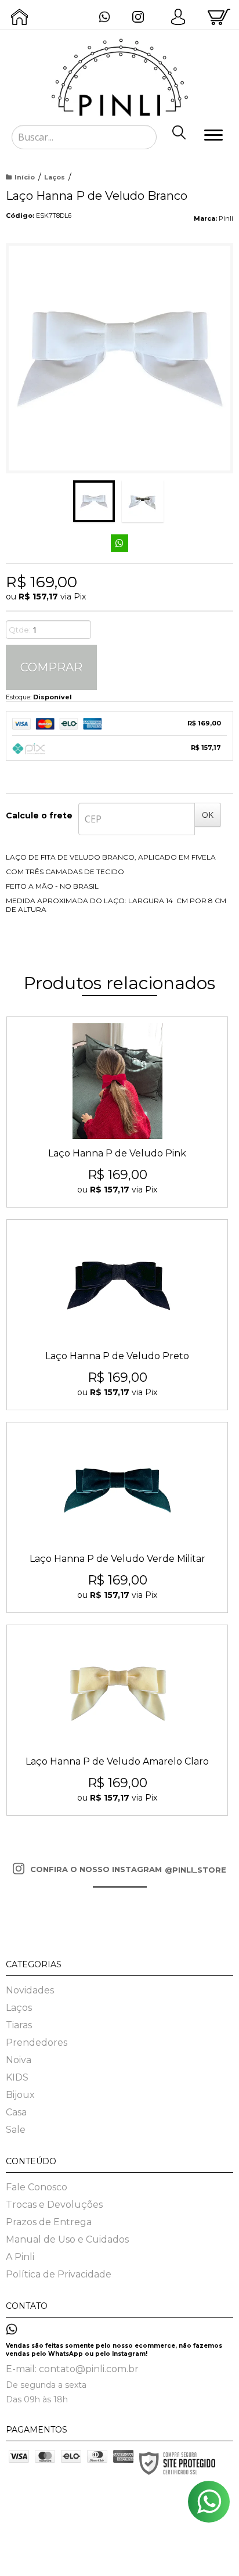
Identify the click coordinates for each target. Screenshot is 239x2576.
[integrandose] (55, 2559)
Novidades (30, 1990)
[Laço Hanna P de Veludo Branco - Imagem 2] (143, 501)
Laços (55, 177)
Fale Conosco (37, 2187)
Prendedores (37, 2043)
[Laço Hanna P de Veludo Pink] (117, 1112)
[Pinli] (119, 64)
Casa (16, 2112)
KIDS (17, 2077)
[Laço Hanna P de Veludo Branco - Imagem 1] (94, 501)
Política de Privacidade (59, 2274)
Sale (16, 2130)
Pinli (226, 218)
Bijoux (20, 2095)
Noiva (19, 2060)
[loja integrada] (174, 2557)
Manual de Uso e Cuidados (67, 2239)
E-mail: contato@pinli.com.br (72, 2369)
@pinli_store (195, 1870)
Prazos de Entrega (49, 2222)
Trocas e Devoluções (54, 2205)
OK (208, 815)
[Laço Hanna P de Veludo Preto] (117, 1315)
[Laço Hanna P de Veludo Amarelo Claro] (117, 1720)
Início (25, 177)
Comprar (51, 667)
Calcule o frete (39, 815)
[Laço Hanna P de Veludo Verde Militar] (117, 1517)
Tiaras (19, 2025)
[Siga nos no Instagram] (141, 18)
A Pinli (20, 2257)
